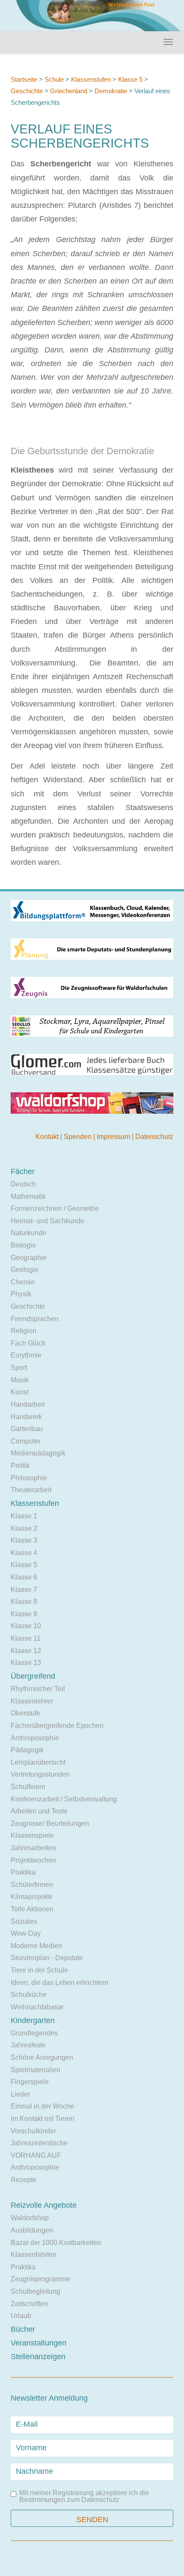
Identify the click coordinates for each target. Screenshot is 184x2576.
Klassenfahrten (34, 2255)
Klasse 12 (26, 1651)
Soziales (24, 1921)
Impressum (114, 1137)
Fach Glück (28, 1343)
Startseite (24, 79)
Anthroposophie (35, 1738)
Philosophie (29, 1478)
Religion (24, 1331)
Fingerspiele (30, 2082)
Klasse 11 (26, 1638)
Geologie (25, 1270)
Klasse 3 (24, 1540)
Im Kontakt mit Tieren (43, 2119)
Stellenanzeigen (38, 2357)
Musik (20, 1380)
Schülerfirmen (32, 1885)
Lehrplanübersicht (38, 1762)
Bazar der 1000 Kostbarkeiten (56, 2243)
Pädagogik (27, 1750)
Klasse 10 (26, 1626)
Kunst (19, 1392)
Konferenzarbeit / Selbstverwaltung (64, 1799)
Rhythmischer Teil (38, 1689)
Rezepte (24, 2180)
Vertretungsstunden (40, 1774)
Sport (19, 1368)
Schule (54, 79)
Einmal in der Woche (42, 2106)
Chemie (23, 1282)
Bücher (23, 2329)
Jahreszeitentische (39, 2143)
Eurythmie (26, 1355)
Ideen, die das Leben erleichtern (59, 1983)
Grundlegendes (34, 2033)
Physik (21, 1294)
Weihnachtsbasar (37, 2007)
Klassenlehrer (32, 1701)
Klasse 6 (24, 1577)
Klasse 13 (26, 1663)
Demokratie (111, 91)
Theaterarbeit (31, 1490)
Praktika (23, 1872)
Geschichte (27, 91)
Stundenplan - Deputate (47, 1958)
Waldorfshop (30, 2218)
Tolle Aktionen (32, 1909)
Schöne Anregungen (42, 2057)
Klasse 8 (24, 1601)
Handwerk (26, 1417)
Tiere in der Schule (39, 1970)
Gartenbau (27, 1429)
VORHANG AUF (36, 2155)
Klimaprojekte (32, 1897)
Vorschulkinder (33, 2131)
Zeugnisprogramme (40, 2279)
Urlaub (21, 2316)
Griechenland (69, 91)
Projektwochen (33, 1860)
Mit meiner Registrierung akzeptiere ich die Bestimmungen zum (84, 2496)
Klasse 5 (130, 79)
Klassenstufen (91, 79)
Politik (20, 1465)
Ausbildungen (32, 2230)
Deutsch (23, 1184)
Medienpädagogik (38, 1453)
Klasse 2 (24, 1528)
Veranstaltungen (39, 2343)
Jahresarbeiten (33, 1848)
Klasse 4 (24, 1553)
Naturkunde (28, 1233)
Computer (26, 1441)
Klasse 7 (24, 1590)
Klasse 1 (24, 1516)
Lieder (20, 2094)
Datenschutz (154, 1137)
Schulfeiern (28, 1787)
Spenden (79, 1137)
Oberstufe (25, 1713)
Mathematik (28, 1196)
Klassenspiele (32, 1835)
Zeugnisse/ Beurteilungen (50, 1823)
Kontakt (48, 1137)
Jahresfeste (28, 2045)
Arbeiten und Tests (39, 1811)
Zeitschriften (29, 2304)
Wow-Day (26, 1933)
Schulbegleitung (36, 2291)
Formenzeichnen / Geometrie (55, 1208)
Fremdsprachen (35, 1319)
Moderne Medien (36, 1946)
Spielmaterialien (36, 2070)
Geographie (29, 1258)
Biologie (23, 1245)
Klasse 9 (24, 1614)
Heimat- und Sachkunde (47, 1221)
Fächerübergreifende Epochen (57, 1726)
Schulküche (29, 1995)
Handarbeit (28, 1404)
